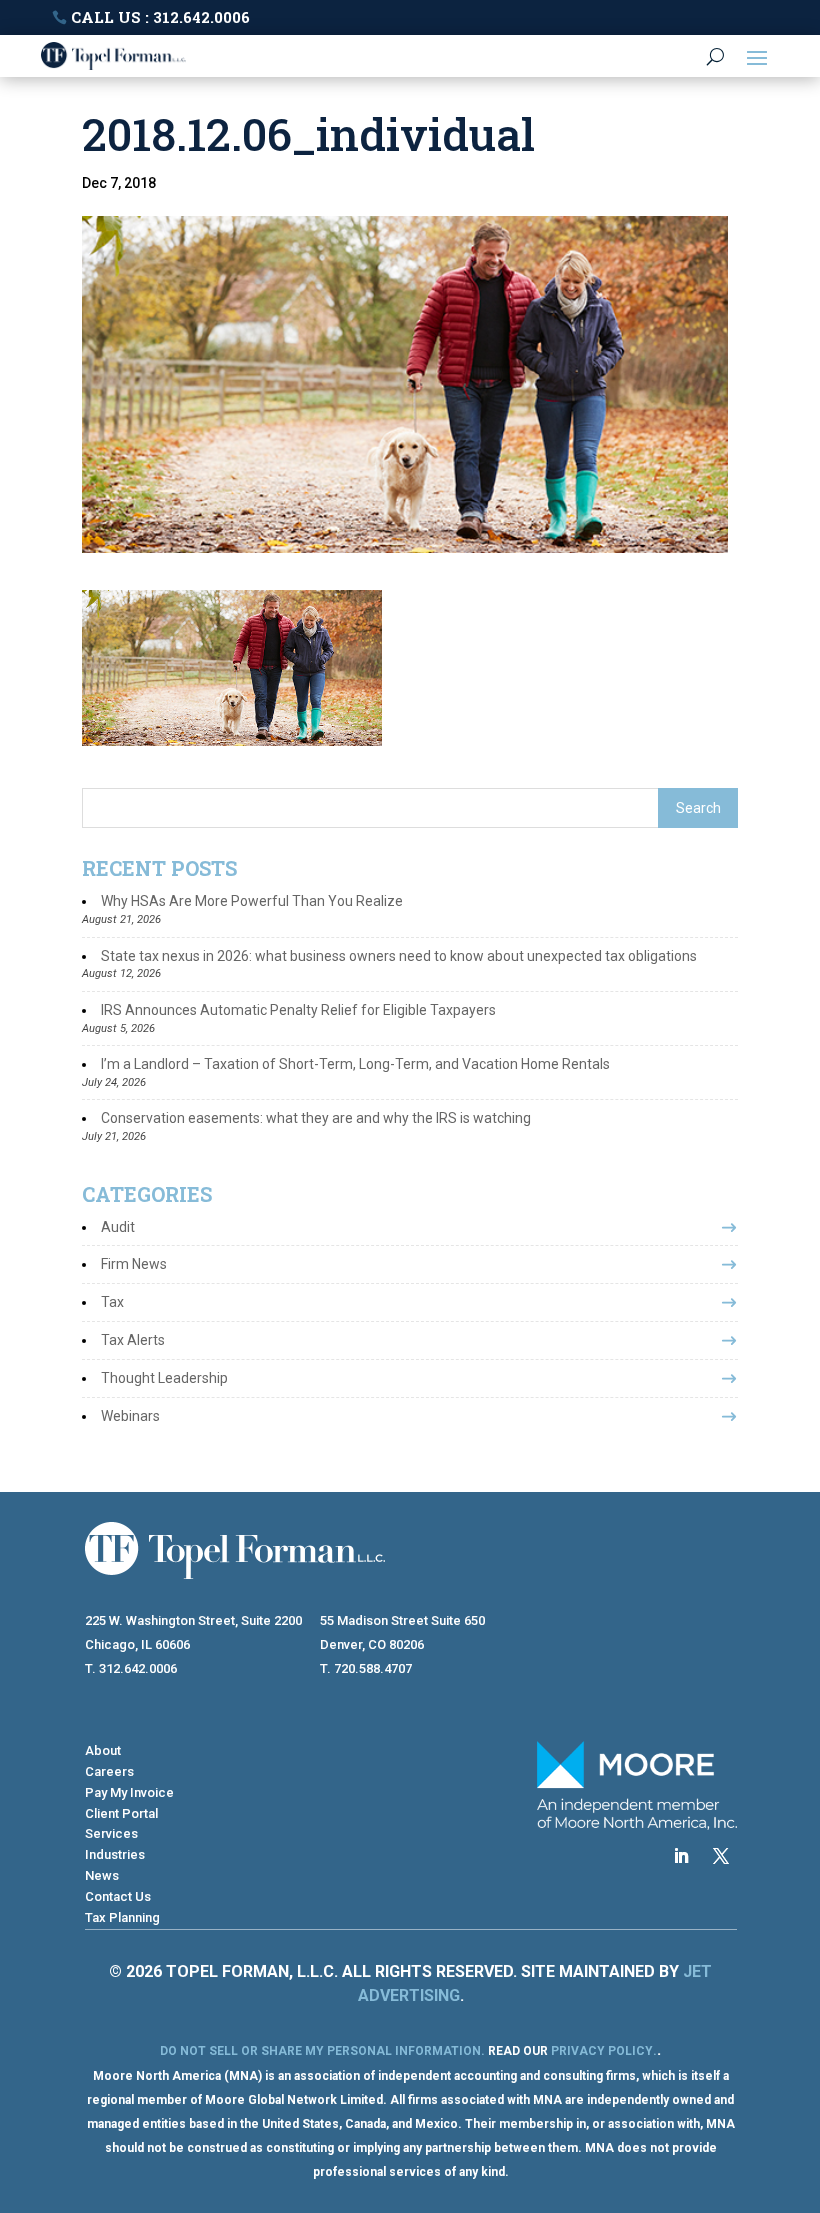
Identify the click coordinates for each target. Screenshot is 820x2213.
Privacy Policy (602, 2051)
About (103, 1750)
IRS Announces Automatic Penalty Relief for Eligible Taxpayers (298, 1010)
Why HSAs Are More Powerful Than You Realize (252, 901)
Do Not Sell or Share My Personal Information (320, 2051)
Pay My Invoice (129, 1792)
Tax (112, 1302)
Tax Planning (122, 1917)
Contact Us (118, 1896)
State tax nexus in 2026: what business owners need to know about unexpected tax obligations (399, 956)
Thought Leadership (164, 1378)
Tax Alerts (133, 1340)
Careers (109, 1771)
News (102, 1875)
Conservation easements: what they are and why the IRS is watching (316, 1118)
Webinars (130, 1416)
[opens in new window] (681, 1856)
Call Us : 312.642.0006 (160, 17)
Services (111, 1833)
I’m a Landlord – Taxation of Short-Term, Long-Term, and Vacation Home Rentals (355, 1064)
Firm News (134, 1264)
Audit (118, 1227)
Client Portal (121, 1813)
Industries (115, 1854)
